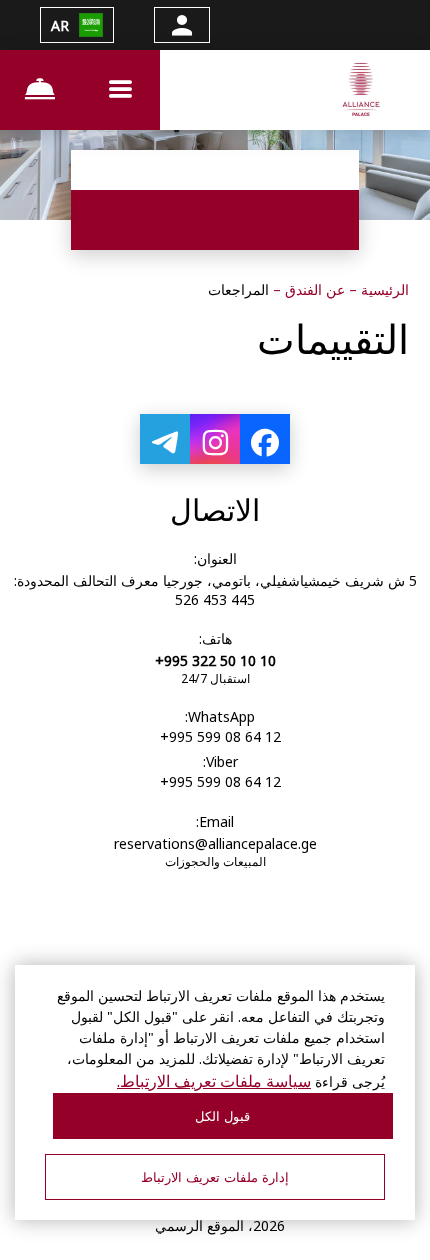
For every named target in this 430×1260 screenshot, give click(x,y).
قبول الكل (222, 1116)
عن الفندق (313, 289)
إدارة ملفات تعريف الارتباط (215, 1177)
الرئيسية (383, 289)
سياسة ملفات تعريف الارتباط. (214, 1081)
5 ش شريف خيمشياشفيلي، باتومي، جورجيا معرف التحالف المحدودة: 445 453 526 (215, 590)
